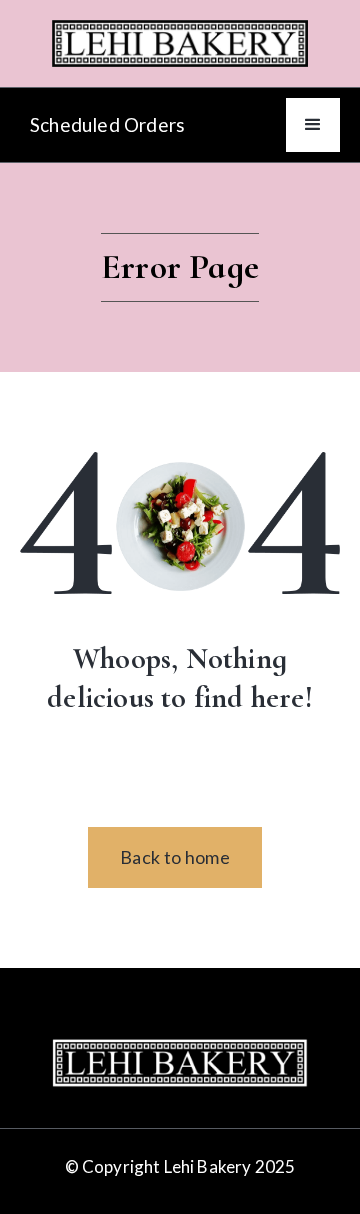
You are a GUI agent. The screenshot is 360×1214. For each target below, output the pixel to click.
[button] (313, 125)
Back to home (175, 857)
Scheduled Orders (107, 124)
